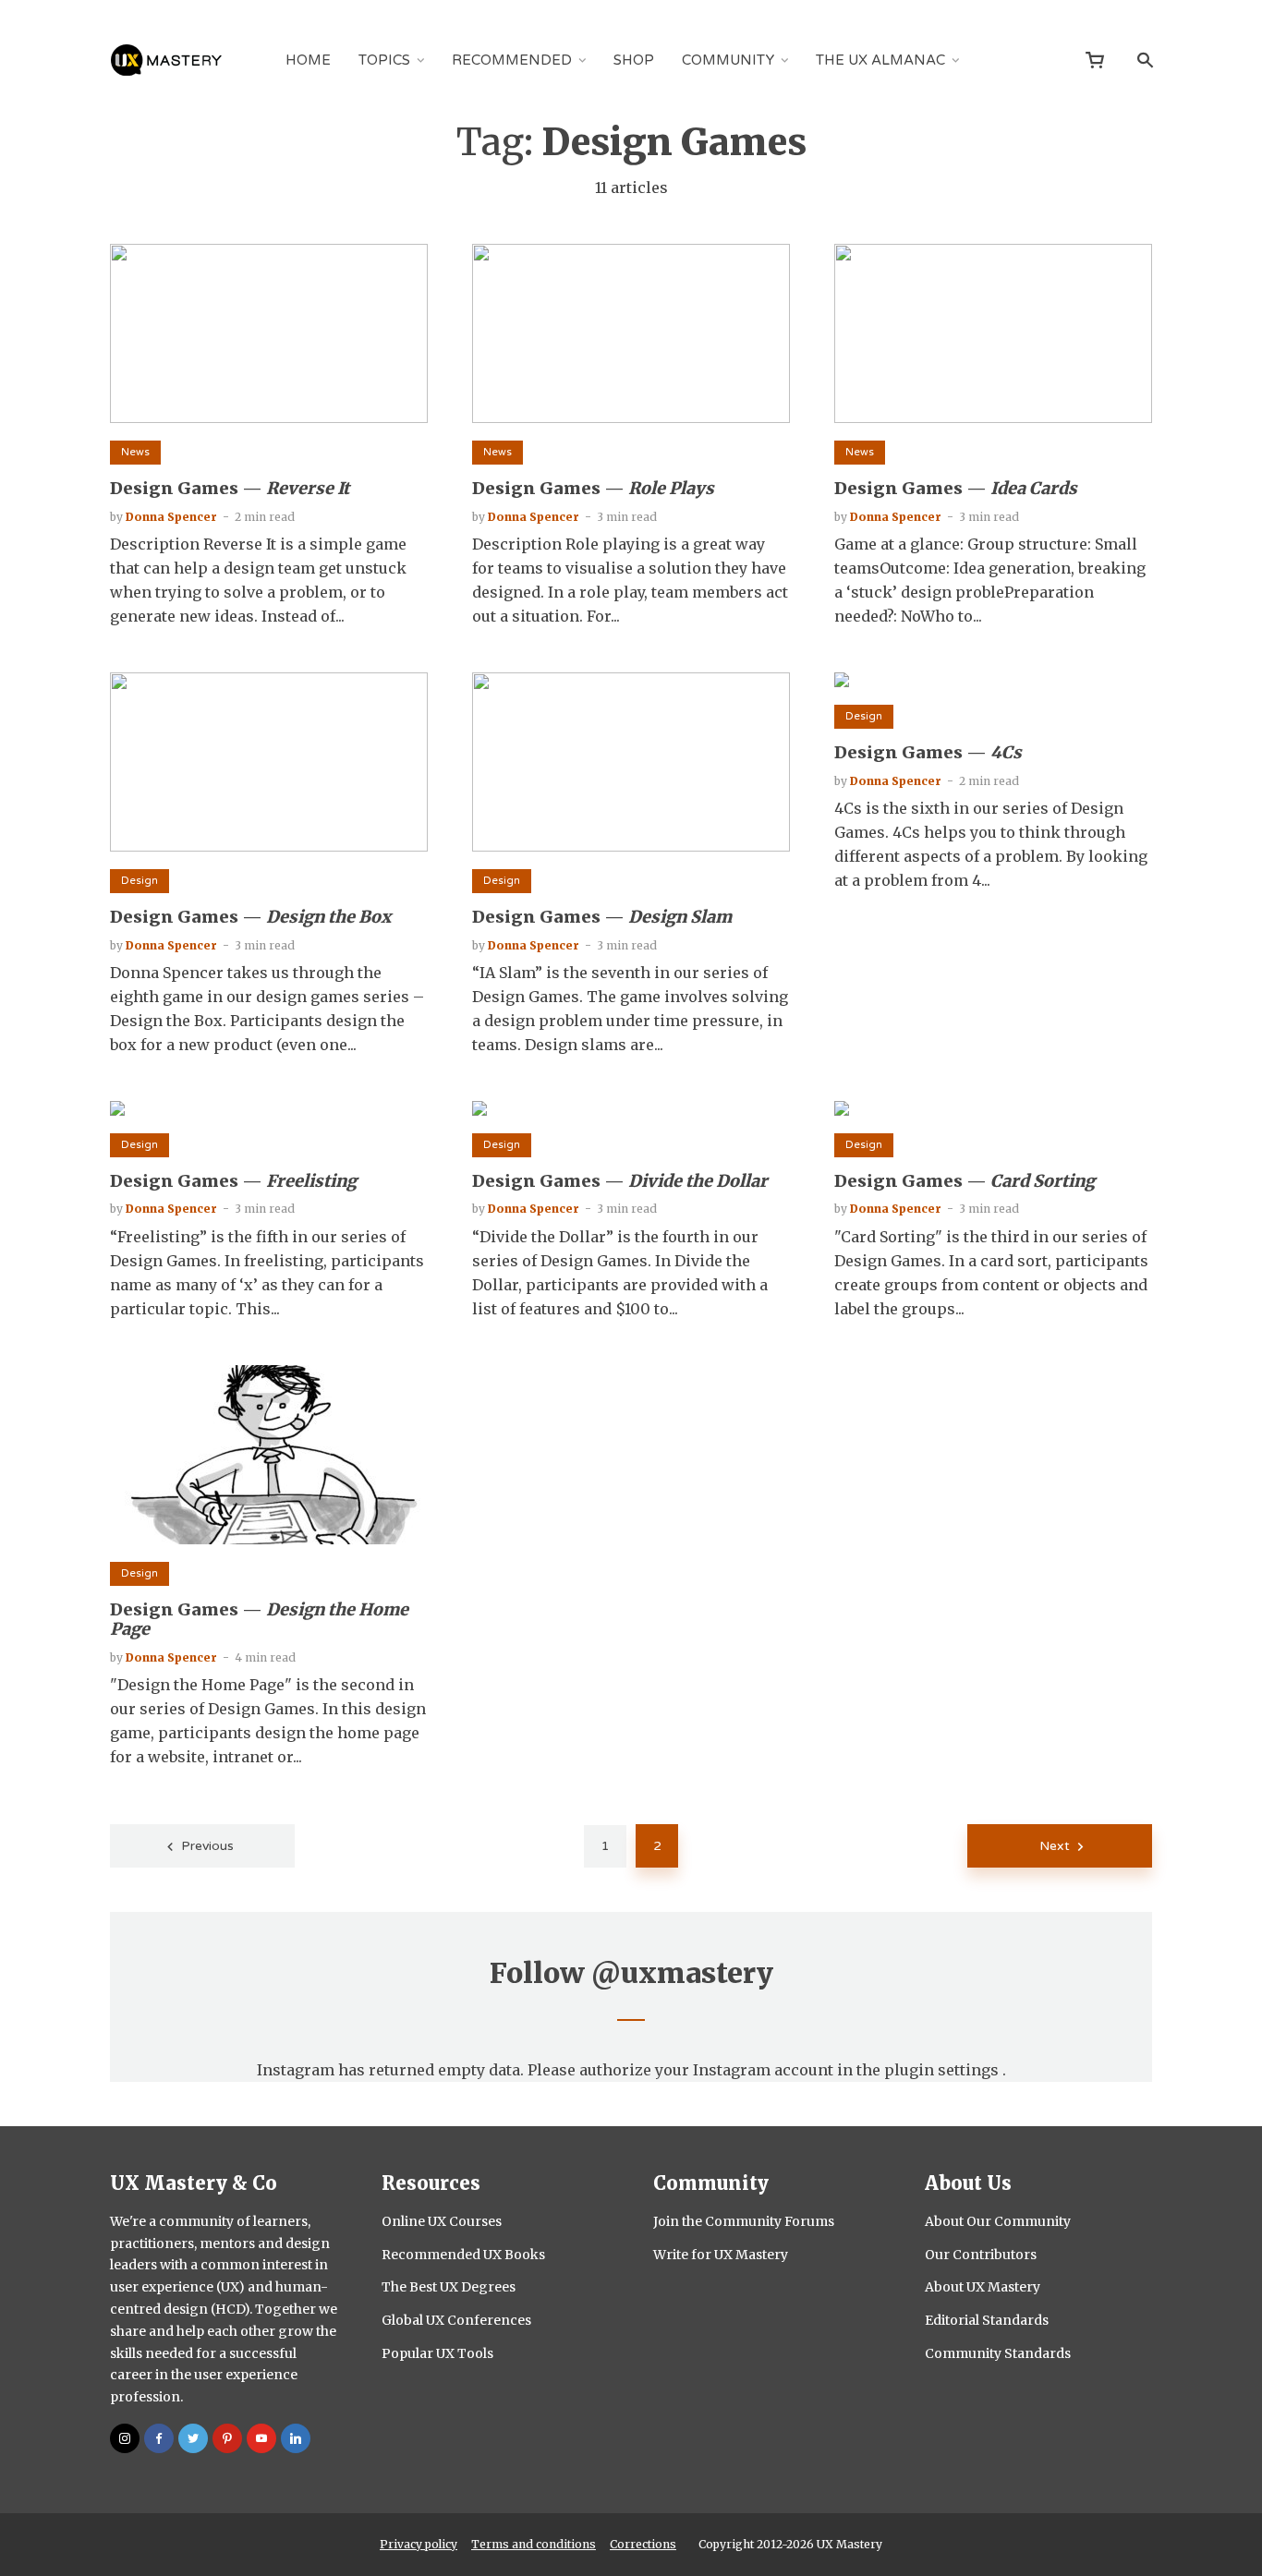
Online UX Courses (442, 2221)
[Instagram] (125, 2438)
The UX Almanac (880, 60)
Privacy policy (419, 2544)
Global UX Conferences (456, 2320)
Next (1055, 1846)
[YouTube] (261, 2438)
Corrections (643, 2544)
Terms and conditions (534, 2544)
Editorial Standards (987, 2320)
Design (140, 881)
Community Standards (998, 2353)
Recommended (512, 60)
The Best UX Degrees (449, 2287)
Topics (384, 60)
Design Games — (230, 489)
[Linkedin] (296, 2438)
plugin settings (943, 2070)
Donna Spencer (171, 517)
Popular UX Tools (437, 2353)
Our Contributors (981, 2255)
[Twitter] (193, 2438)
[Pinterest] (227, 2438)
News (135, 452)
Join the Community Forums (744, 2221)
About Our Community (998, 2221)
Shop (634, 60)
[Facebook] (159, 2438)
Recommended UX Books (463, 2255)
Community (728, 60)
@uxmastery (682, 1973)
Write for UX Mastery (721, 2255)
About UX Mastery (983, 2287)
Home (308, 60)
